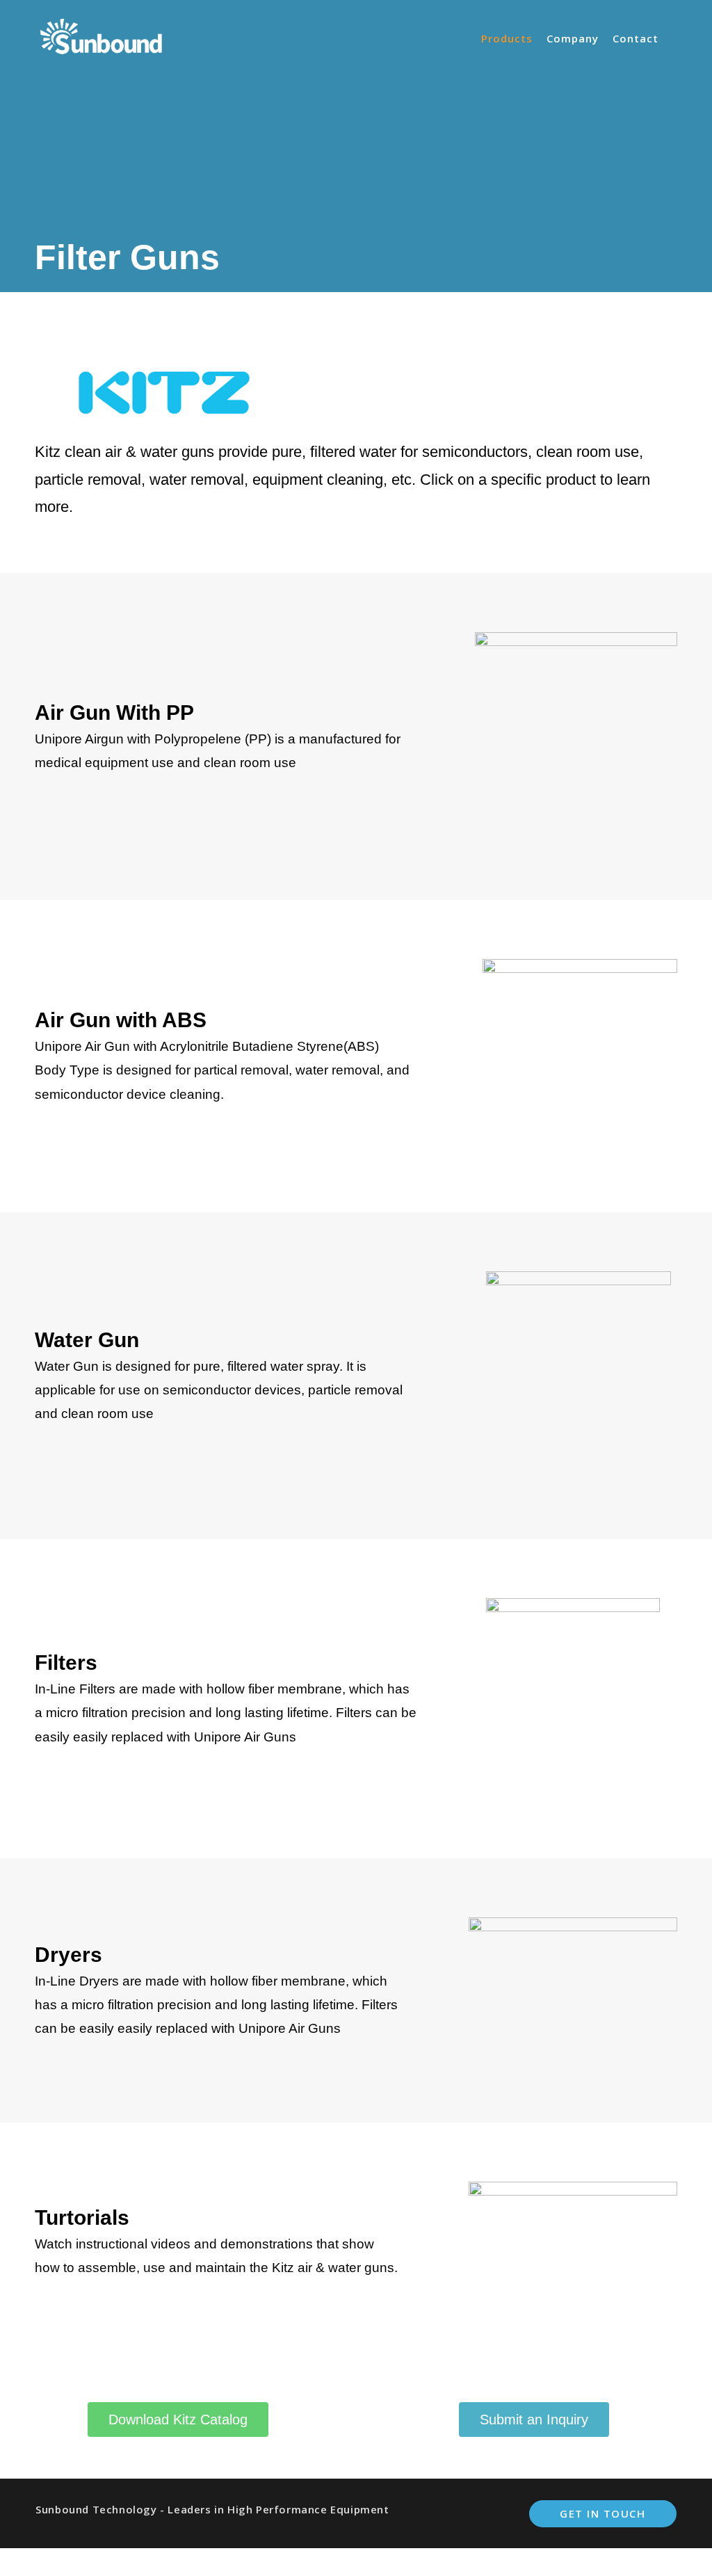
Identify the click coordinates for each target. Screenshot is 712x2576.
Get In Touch (602, 2513)
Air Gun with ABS (121, 1020)
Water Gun (87, 1340)
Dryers (68, 1955)
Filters (66, 1663)
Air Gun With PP (114, 713)
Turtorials (82, 2217)
